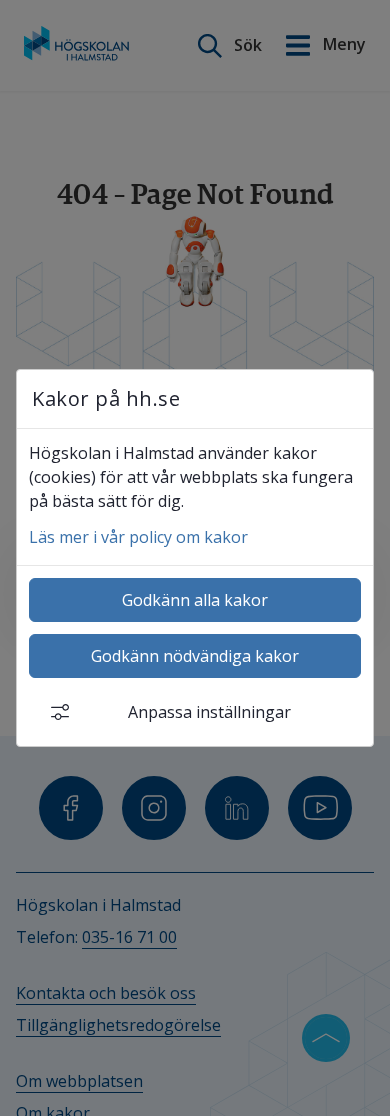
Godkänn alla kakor (195, 600)
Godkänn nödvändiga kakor (195, 656)
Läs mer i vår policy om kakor (138, 537)
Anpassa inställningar (209, 712)
